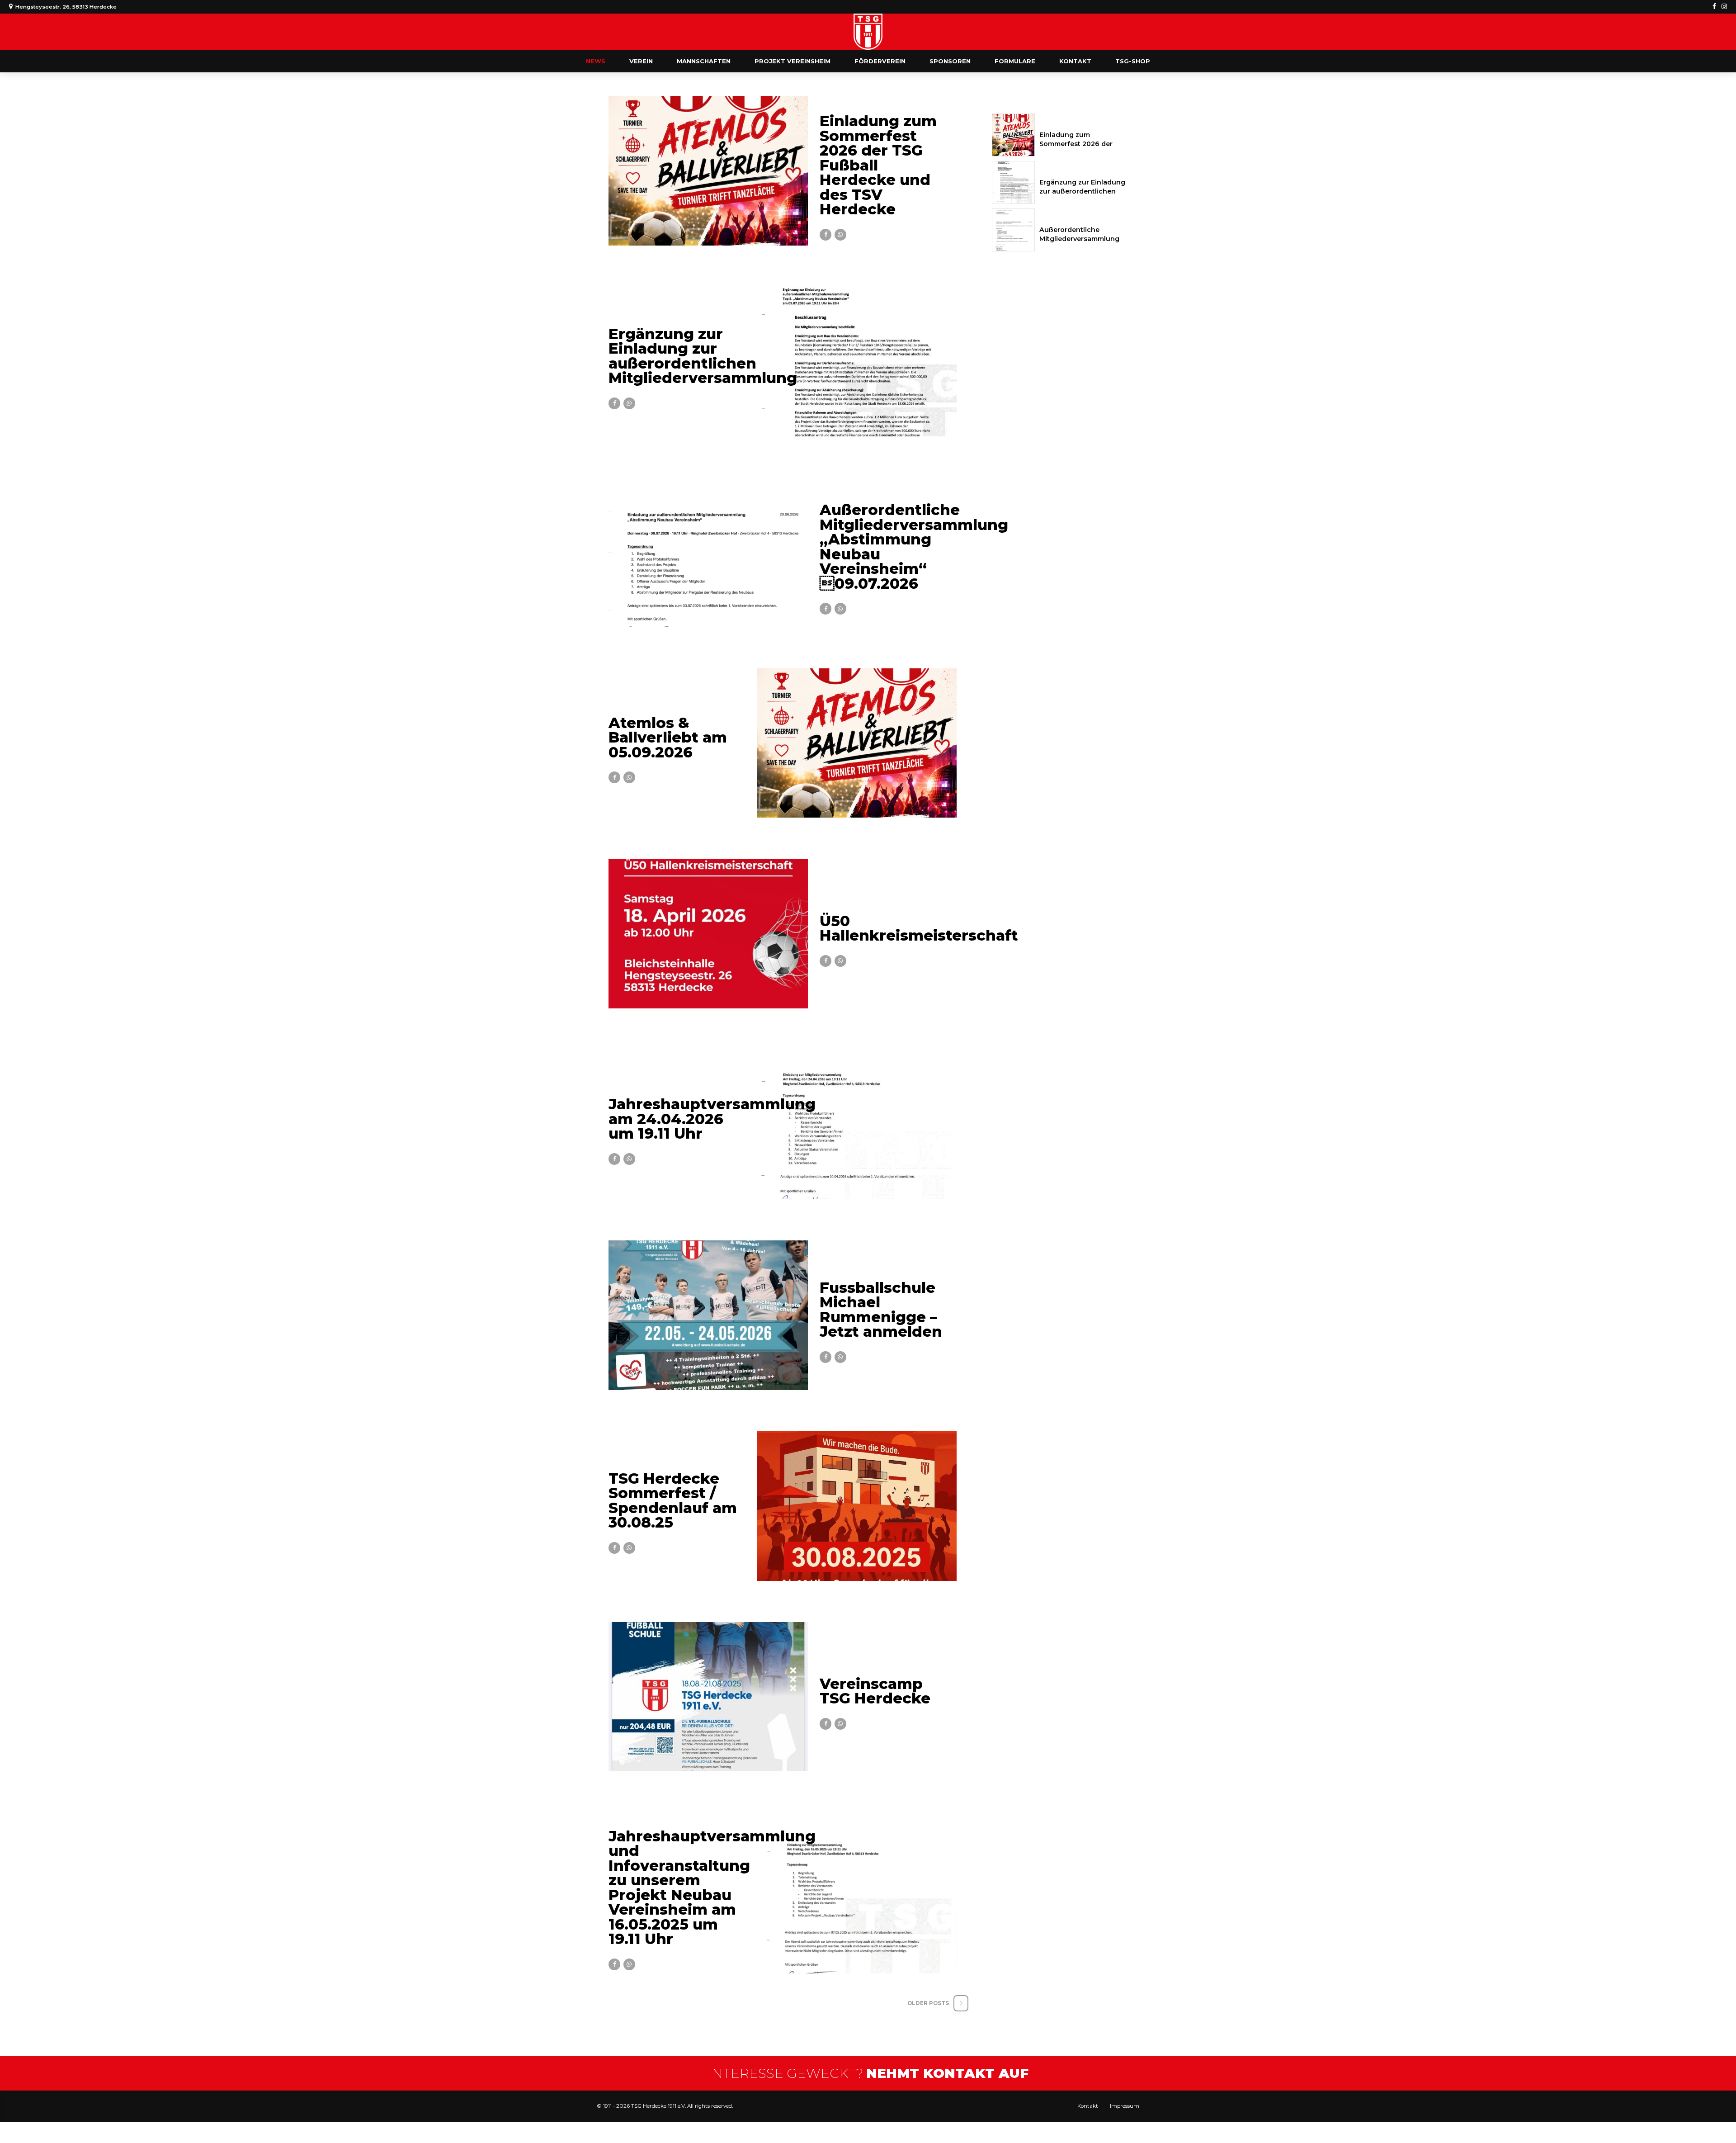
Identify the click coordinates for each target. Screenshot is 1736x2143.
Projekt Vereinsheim (793, 61)
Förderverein (880, 61)
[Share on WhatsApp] (840, 235)
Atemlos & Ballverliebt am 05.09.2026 (668, 738)
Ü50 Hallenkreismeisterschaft (919, 928)
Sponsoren (950, 61)
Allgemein (840, 104)
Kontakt (1075, 61)
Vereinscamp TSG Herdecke (875, 1691)
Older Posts (928, 2003)
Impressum (1125, 2106)
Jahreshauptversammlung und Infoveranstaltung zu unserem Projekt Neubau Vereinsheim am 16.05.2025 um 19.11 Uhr (712, 1888)
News (596, 61)
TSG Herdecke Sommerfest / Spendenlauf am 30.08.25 (673, 1501)
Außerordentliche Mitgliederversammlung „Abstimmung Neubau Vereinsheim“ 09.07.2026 (914, 547)
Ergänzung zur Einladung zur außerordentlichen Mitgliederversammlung (703, 356)
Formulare (1015, 61)
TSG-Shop (1133, 61)
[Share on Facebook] (826, 235)
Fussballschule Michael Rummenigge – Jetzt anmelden (881, 1310)
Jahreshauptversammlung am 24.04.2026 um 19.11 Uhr (712, 1119)
